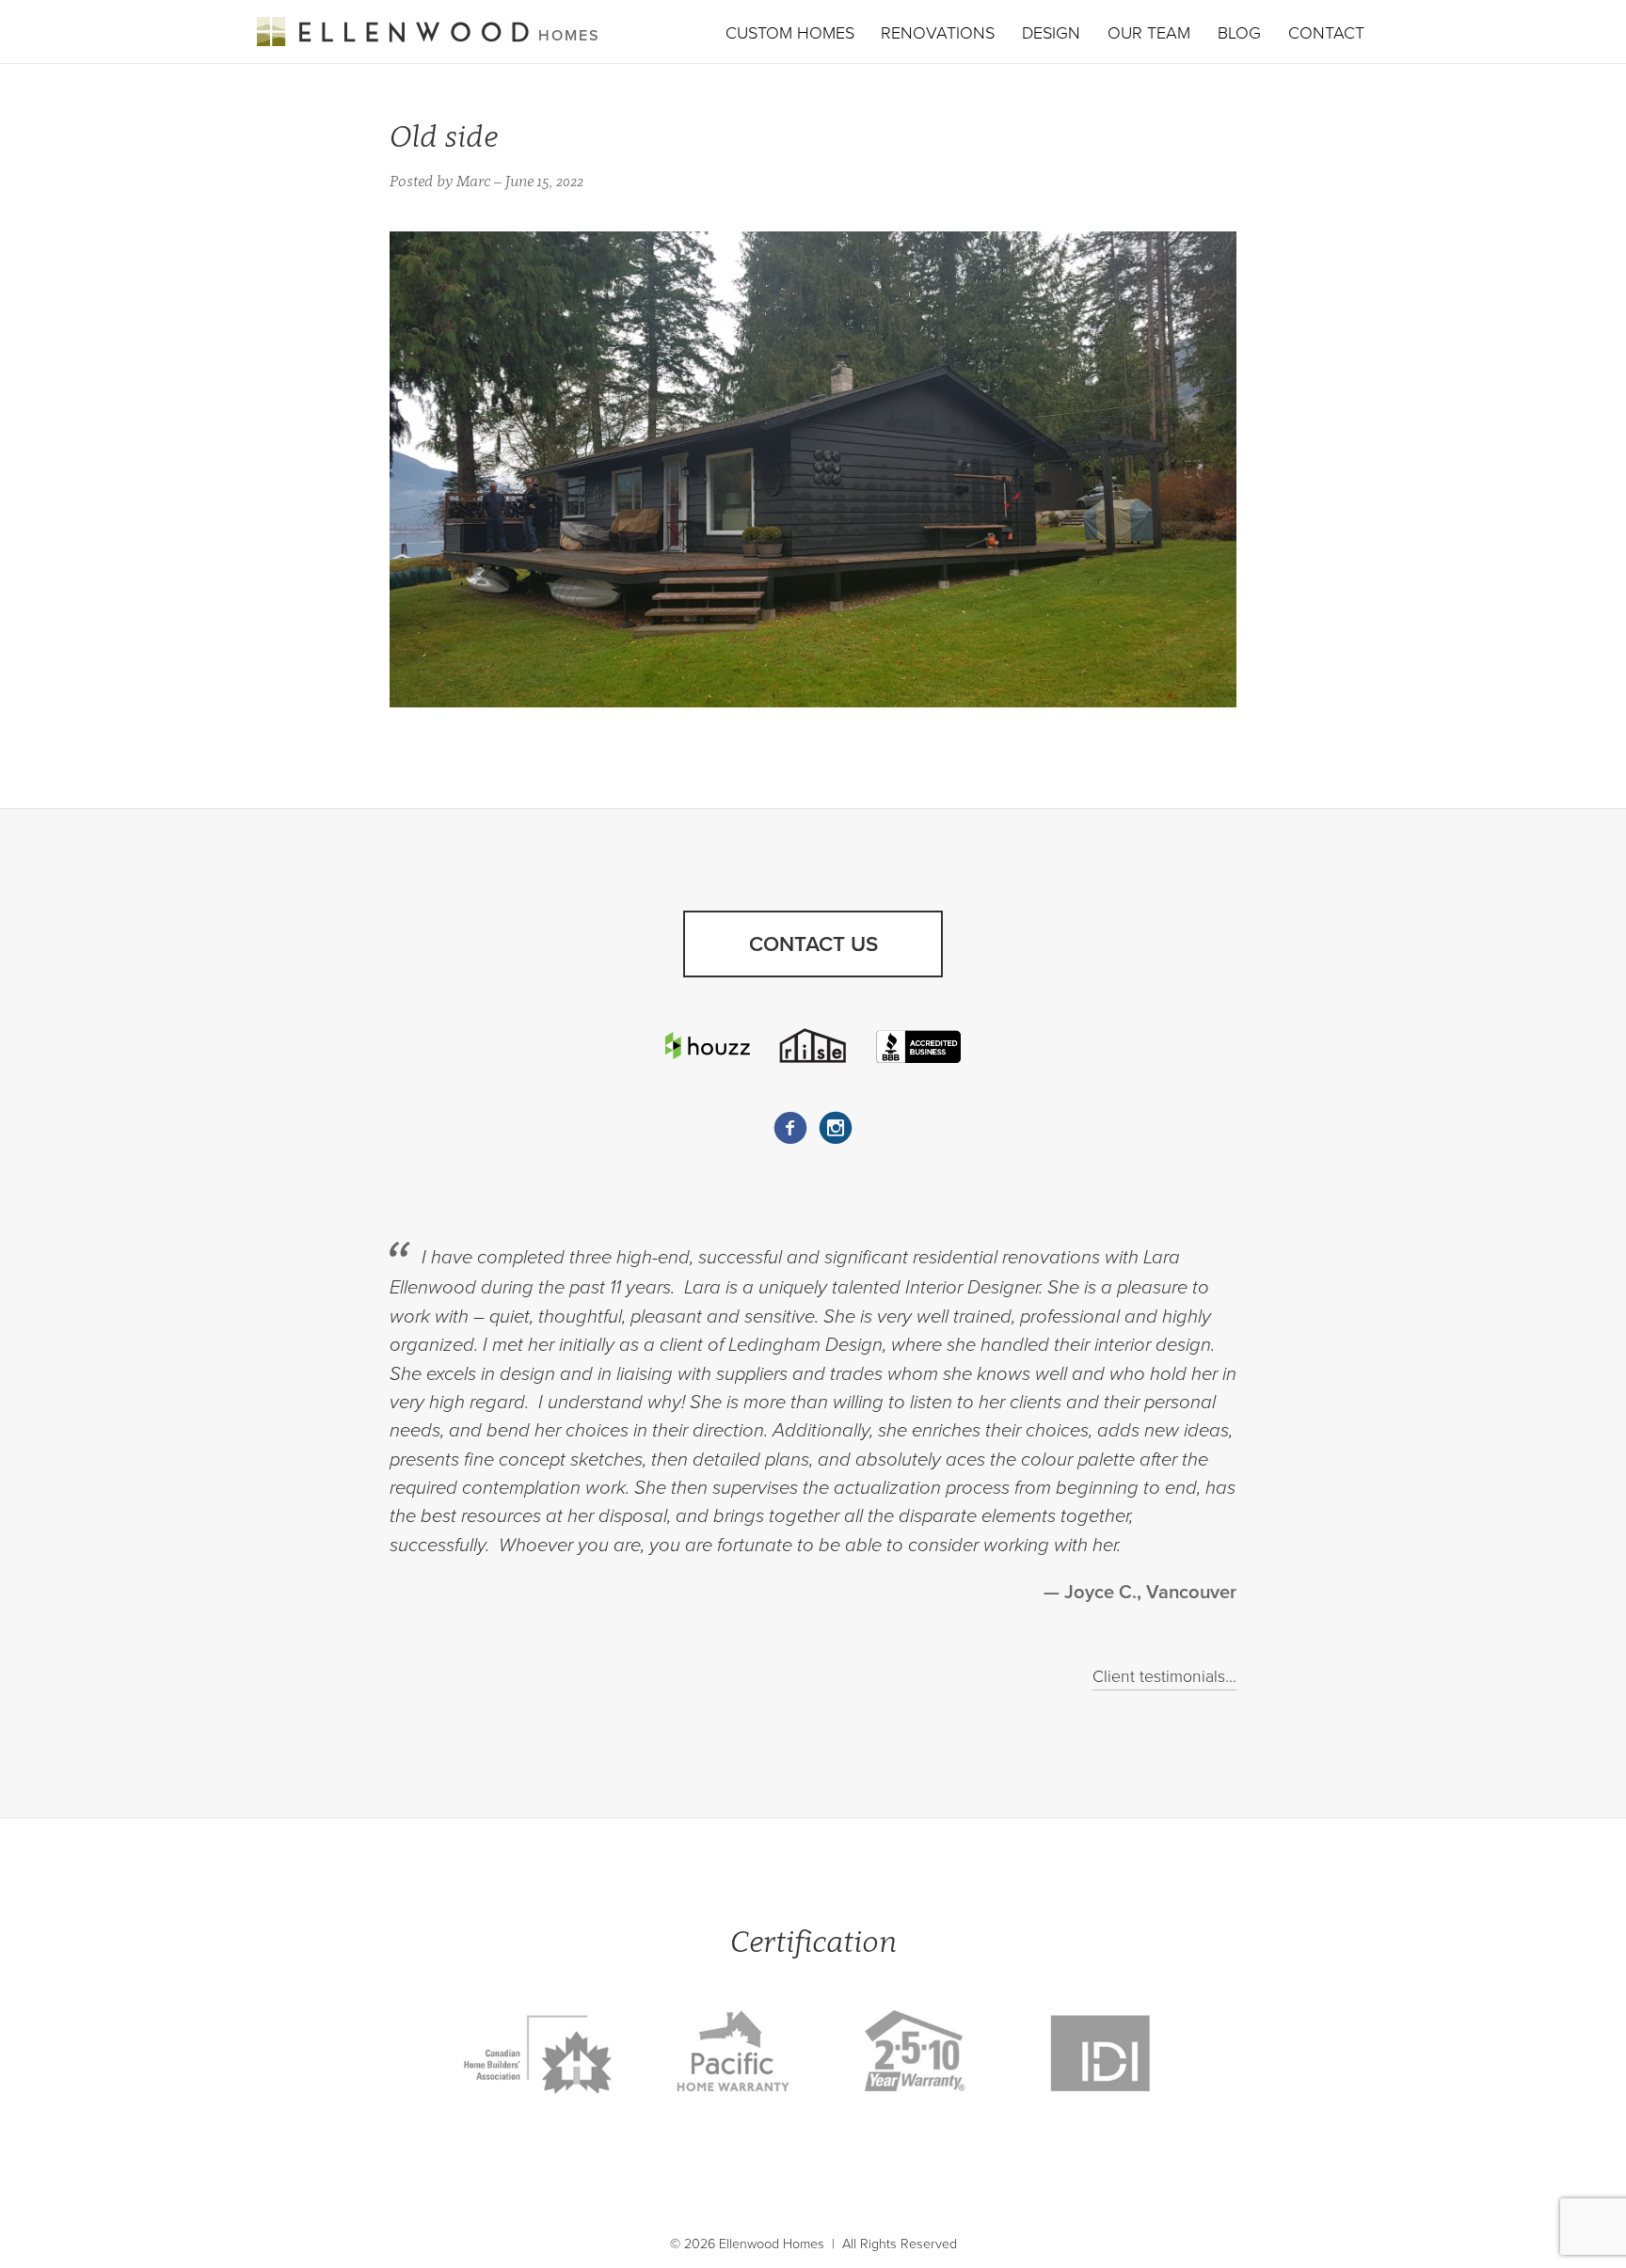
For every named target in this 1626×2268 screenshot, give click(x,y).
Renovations (938, 33)
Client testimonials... (1164, 1677)
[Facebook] (790, 1128)
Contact (1326, 33)
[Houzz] (708, 1046)
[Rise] (813, 1045)
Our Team (1149, 33)
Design (1051, 33)
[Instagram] (836, 1128)
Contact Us (813, 944)
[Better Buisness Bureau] (918, 1045)
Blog (1239, 33)
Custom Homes (790, 33)
